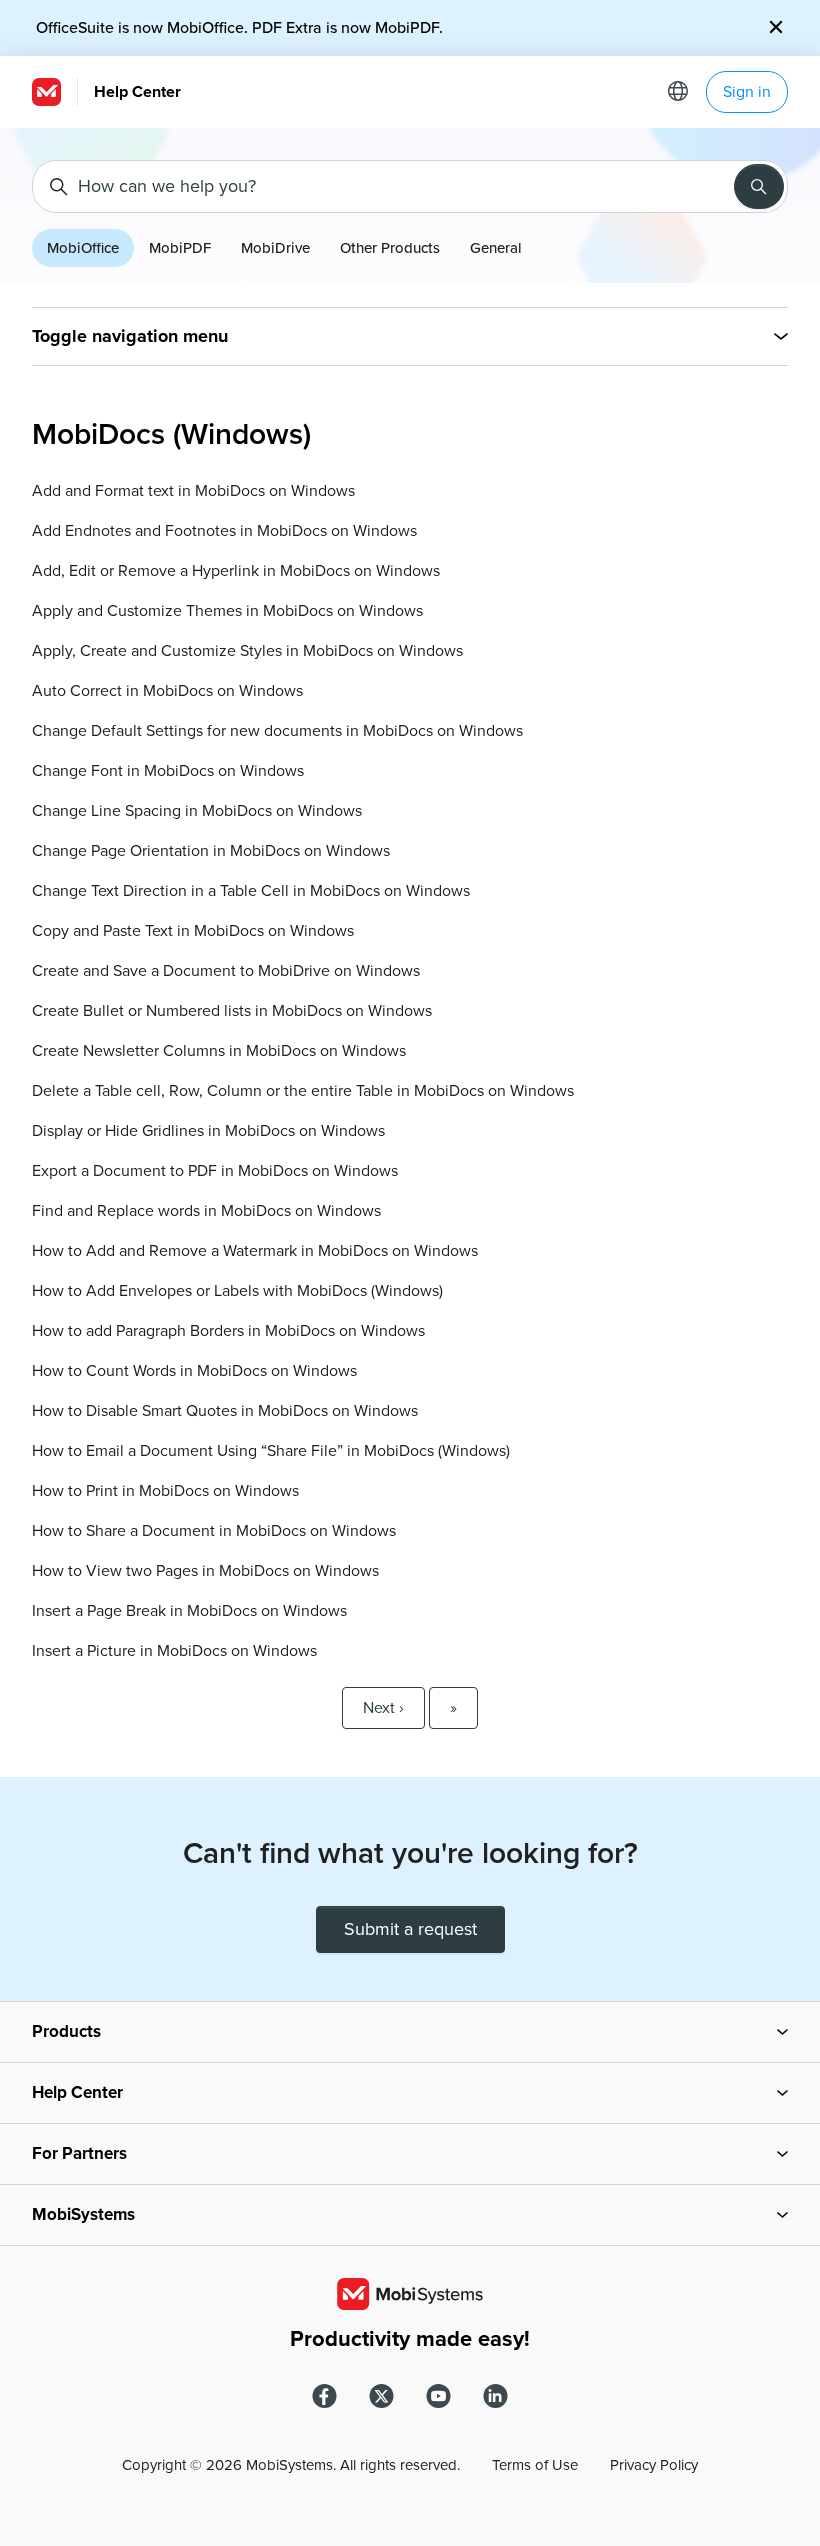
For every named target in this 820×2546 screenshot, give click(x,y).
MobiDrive (275, 248)
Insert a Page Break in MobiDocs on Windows (189, 1611)
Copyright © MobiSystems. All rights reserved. (291, 2465)
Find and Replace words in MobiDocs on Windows (206, 1211)
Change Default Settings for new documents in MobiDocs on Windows (277, 731)
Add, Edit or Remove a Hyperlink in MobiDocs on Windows (236, 571)
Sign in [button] (747, 92)
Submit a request (410, 1929)
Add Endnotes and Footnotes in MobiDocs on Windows (224, 531)
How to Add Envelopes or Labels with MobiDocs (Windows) (237, 1291)
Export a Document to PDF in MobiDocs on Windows (215, 1171)
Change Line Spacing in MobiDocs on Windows (197, 811)
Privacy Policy (654, 2465)
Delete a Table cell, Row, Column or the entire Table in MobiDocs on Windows (303, 1091)
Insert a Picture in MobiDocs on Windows (174, 1651)
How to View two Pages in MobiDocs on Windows (205, 1571)
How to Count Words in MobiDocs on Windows (194, 1371)
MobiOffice (83, 248)
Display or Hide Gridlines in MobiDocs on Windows (208, 1131)
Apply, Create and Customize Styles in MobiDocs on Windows (247, 651)
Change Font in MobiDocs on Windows (168, 771)
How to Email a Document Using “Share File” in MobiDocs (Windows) (271, 1451)
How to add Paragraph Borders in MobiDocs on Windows (228, 1331)
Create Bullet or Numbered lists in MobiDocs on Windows (232, 1011)
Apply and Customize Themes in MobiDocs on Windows (227, 611)
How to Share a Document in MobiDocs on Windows (214, 1531)
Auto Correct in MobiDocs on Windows (167, 691)
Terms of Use (535, 2465)
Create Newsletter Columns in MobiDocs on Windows (219, 1051)
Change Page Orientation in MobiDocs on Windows (211, 851)
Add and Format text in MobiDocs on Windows (193, 491)
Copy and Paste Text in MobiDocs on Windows (193, 931)
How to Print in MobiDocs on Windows (165, 1491)
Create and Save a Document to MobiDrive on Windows (226, 971)
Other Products (390, 248)
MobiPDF (180, 248)
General (496, 248)
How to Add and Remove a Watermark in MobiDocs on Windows (255, 1251)
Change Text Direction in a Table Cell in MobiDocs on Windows (251, 891)
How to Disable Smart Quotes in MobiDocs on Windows (225, 1411)
